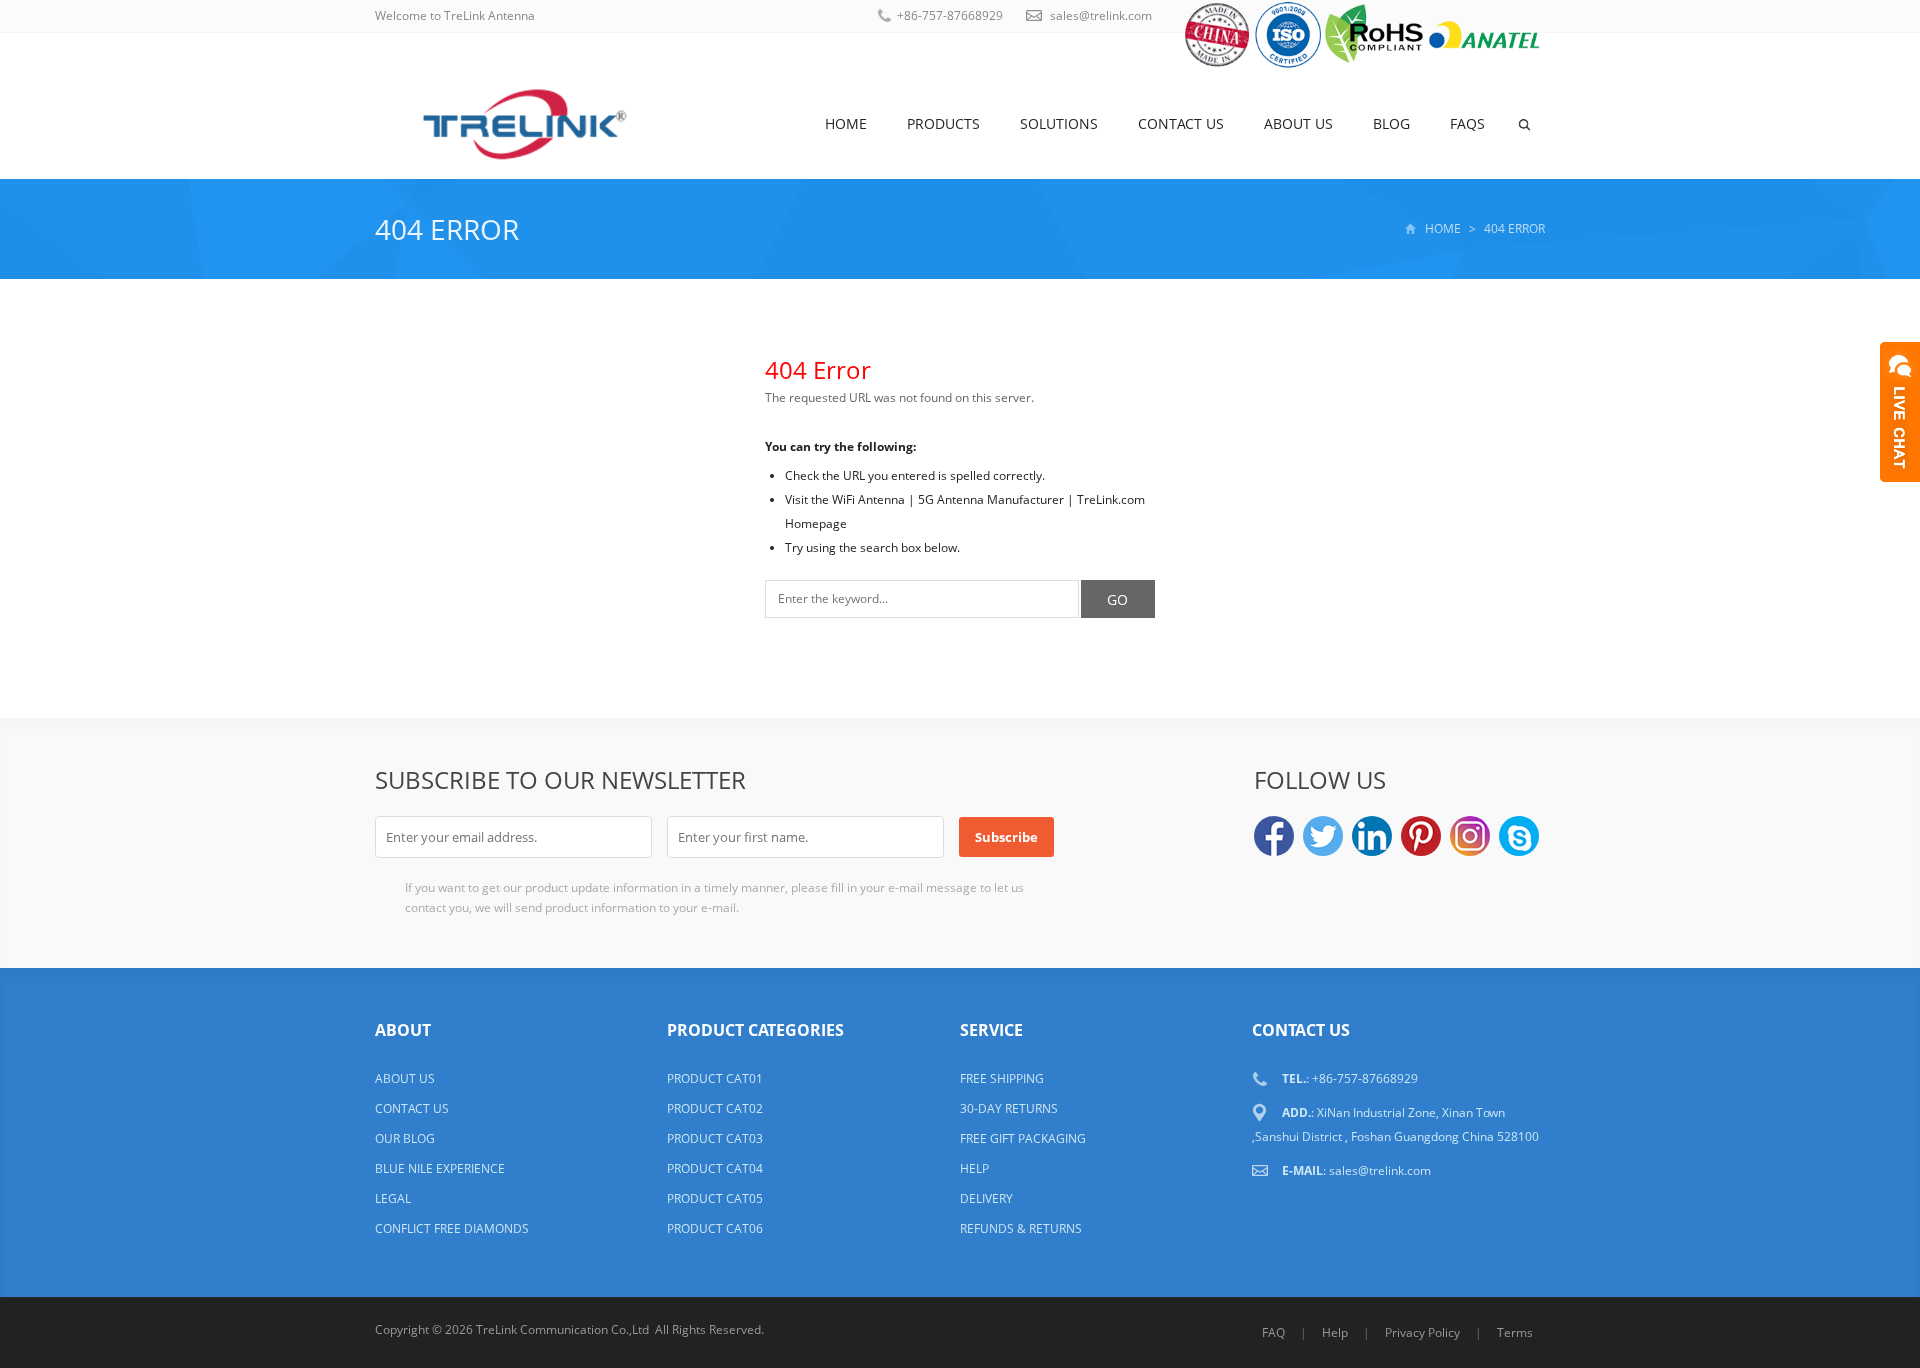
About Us (1298, 123)
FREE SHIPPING (1002, 1078)
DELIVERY (986, 1198)
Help (1335, 1332)
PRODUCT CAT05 (715, 1198)
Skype (1519, 836)
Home (846, 123)
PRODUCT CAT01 (715, 1078)
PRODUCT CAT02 (715, 1108)
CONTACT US (412, 1108)
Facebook (1274, 836)
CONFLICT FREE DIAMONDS (452, 1228)
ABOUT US (405, 1078)
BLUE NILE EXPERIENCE (440, 1168)
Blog (1391, 123)
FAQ (1273, 1332)
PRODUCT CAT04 (715, 1168)
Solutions (1059, 123)
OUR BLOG (405, 1138)
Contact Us (1181, 123)
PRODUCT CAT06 (715, 1228)
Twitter (1323, 836)
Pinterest (1421, 836)
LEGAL (393, 1198)
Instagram (1470, 836)
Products (943, 123)
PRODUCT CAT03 (715, 1138)
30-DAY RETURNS (1009, 1108)
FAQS (1467, 123)
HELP (974, 1168)
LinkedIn (1372, 836)
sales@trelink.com (1101, 15)
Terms (1515, 1332)
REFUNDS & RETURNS (1021, 1228)
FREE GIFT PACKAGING (1023, 1138)
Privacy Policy (1422, 1332)
